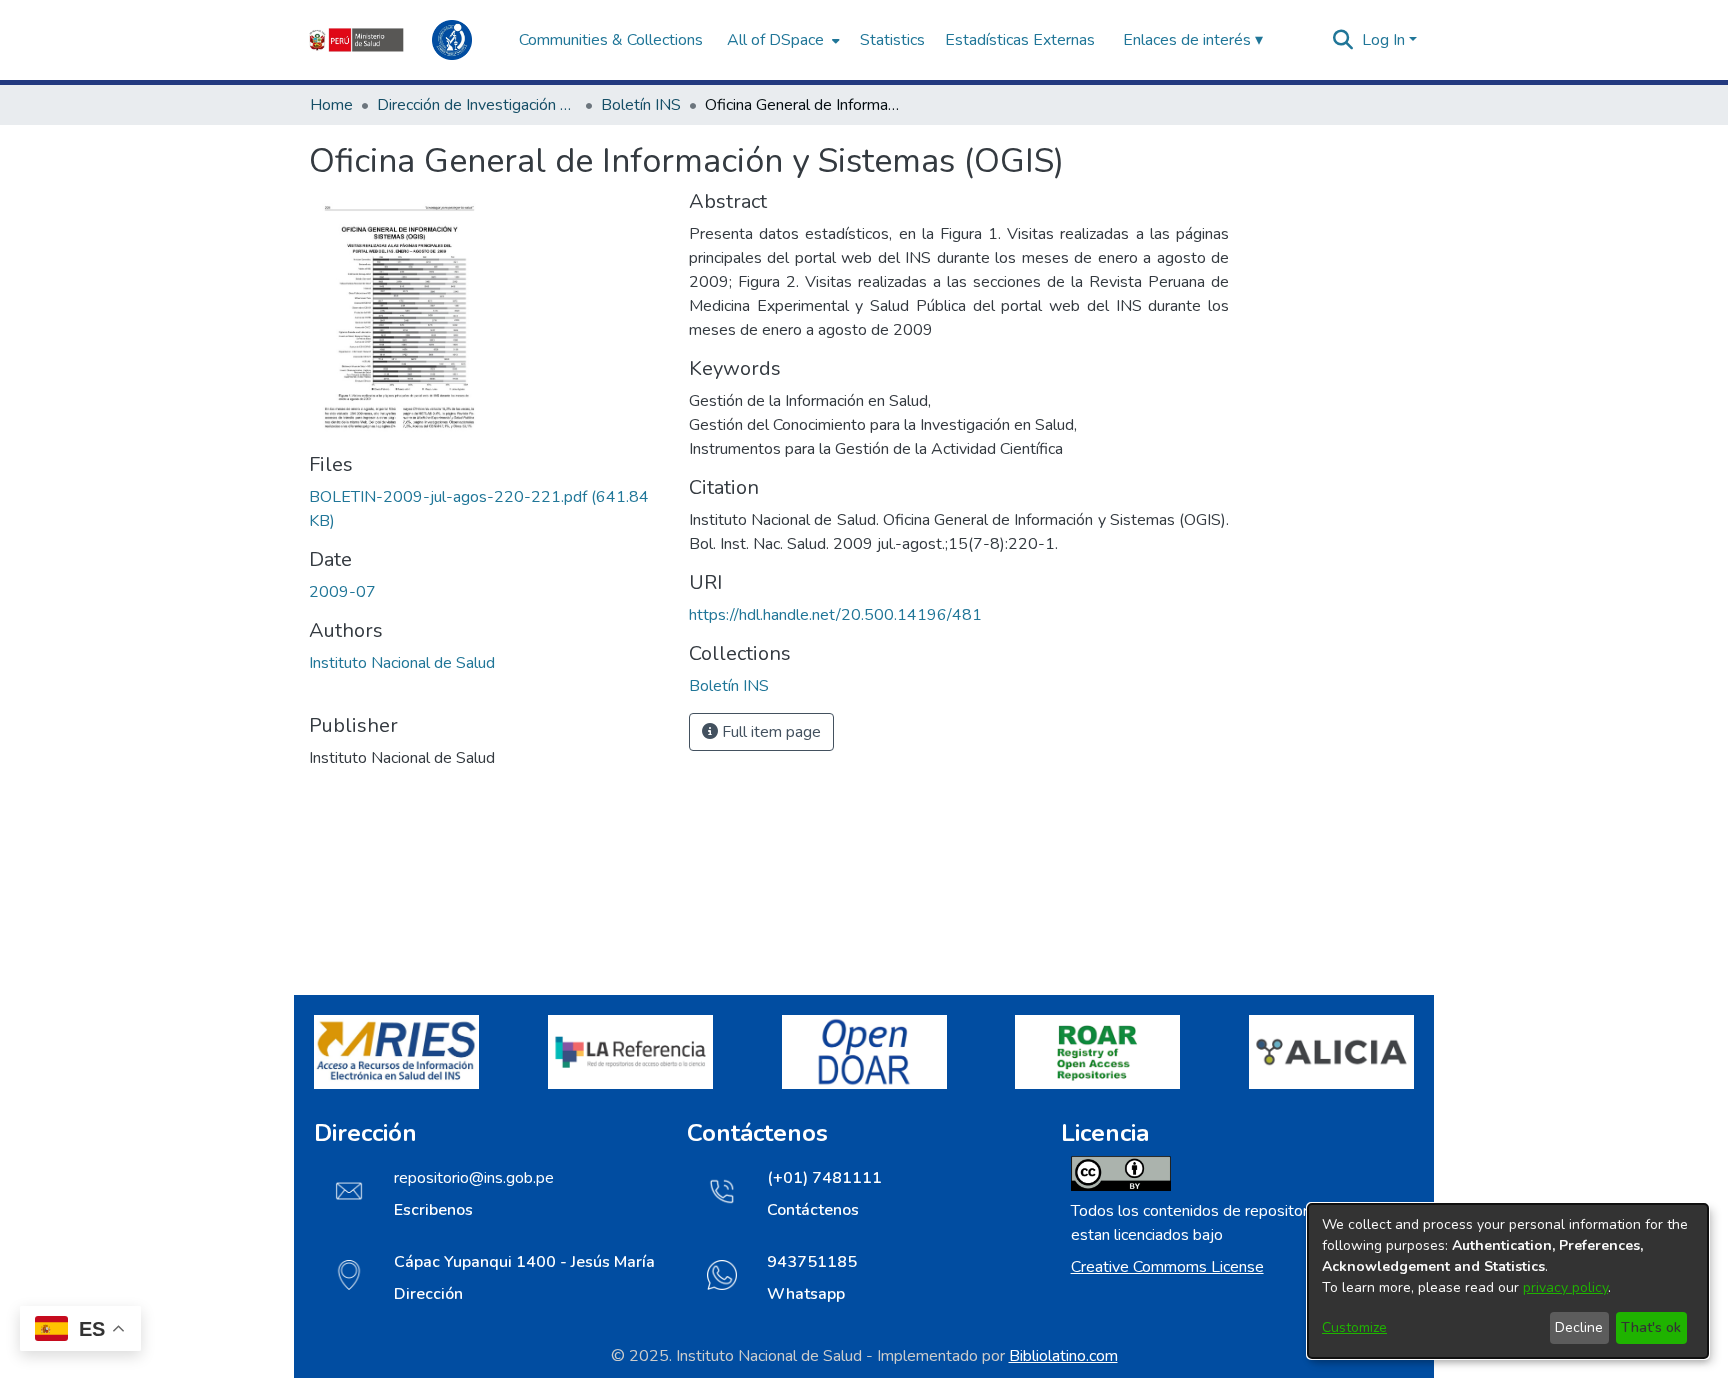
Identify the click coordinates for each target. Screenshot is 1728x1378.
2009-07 (342, 592)
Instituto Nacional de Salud (402, 663)
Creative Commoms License (1167, 1267)
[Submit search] (1343, 40)
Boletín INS (641, 105)
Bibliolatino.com (1063, 1356)
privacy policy (1565, 1287)
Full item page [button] (769, 732)
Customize (1354, 1327)
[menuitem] (781, 40)
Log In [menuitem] (1383, 40)
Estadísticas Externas (1020, 40)
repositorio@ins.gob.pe (474, 1178)
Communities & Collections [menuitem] (611, 40)
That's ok (1651, 1327)
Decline (1579, 1327)
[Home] (404, 40)
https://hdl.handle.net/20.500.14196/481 (835, 615)
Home (331, 105)
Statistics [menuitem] (892, 40)
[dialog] (1508, 1281)
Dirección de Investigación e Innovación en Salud (477, 105)
